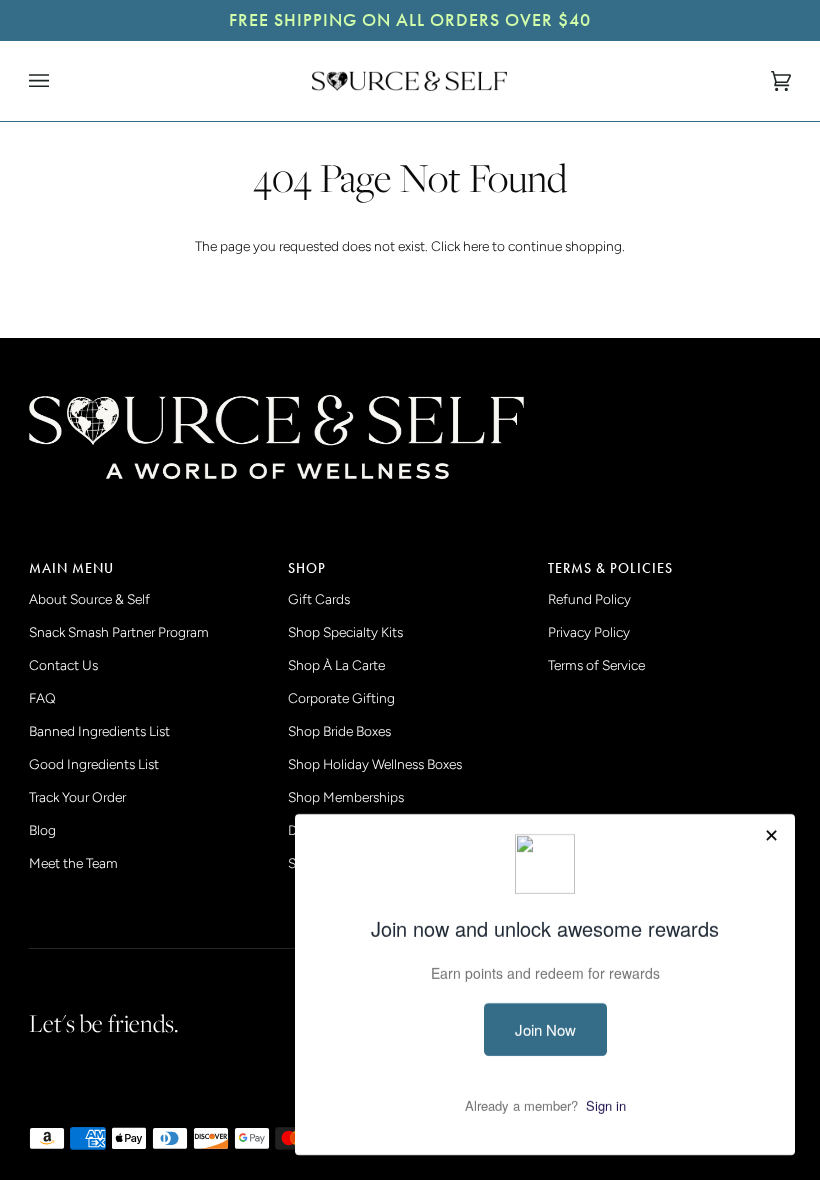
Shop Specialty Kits (345, 632)
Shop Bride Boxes (339, 731)
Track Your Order (77, 797)
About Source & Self (89, 599)
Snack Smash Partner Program (119, 632)
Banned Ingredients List (99, 731)
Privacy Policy (589, 632)
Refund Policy (589, 599)
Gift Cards (319, 599)
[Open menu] (59, 81)
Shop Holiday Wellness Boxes (375, 764)
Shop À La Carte (336, 665)
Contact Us (63, 665)
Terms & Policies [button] (610, 568)
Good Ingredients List (94, 764)
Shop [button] (307, 568)
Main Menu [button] (71, 568)
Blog (42, 830)
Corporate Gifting (341, 698)
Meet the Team (73, 863)
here (476, 246)
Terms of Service (596, 665)
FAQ (42, 698)
